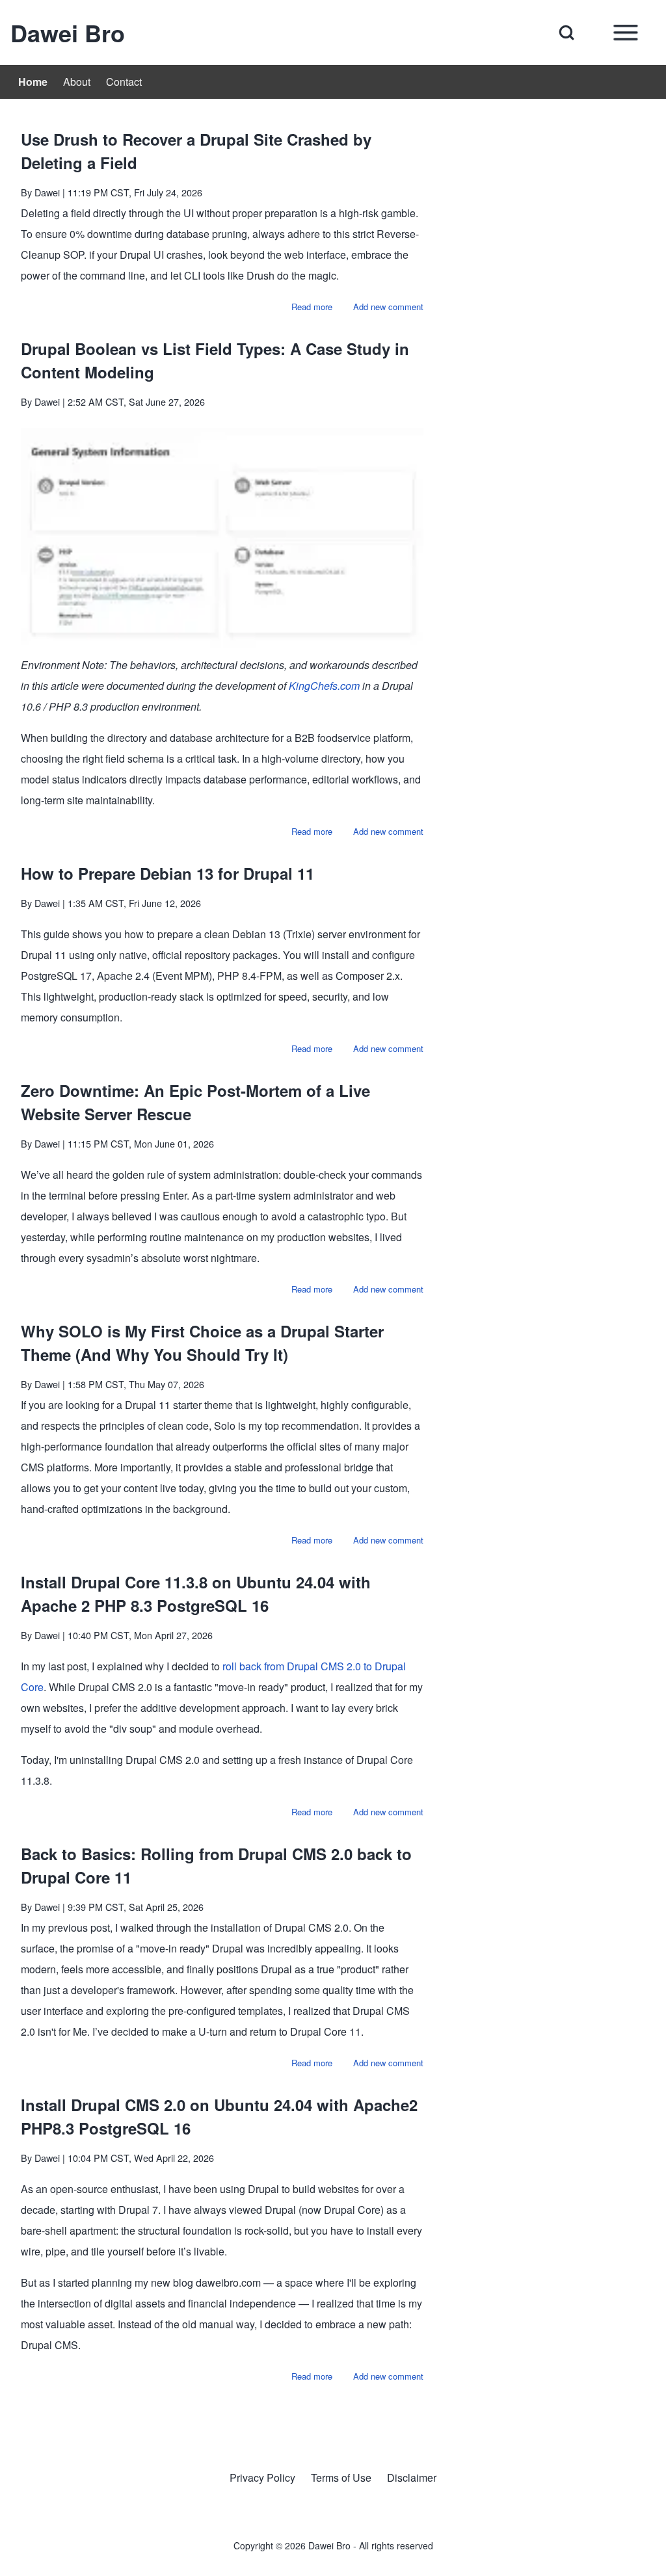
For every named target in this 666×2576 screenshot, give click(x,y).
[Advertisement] (550, 201)
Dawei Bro (68, 33)
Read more (312, 307)
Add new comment (388, 307)
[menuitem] (33, 82)
